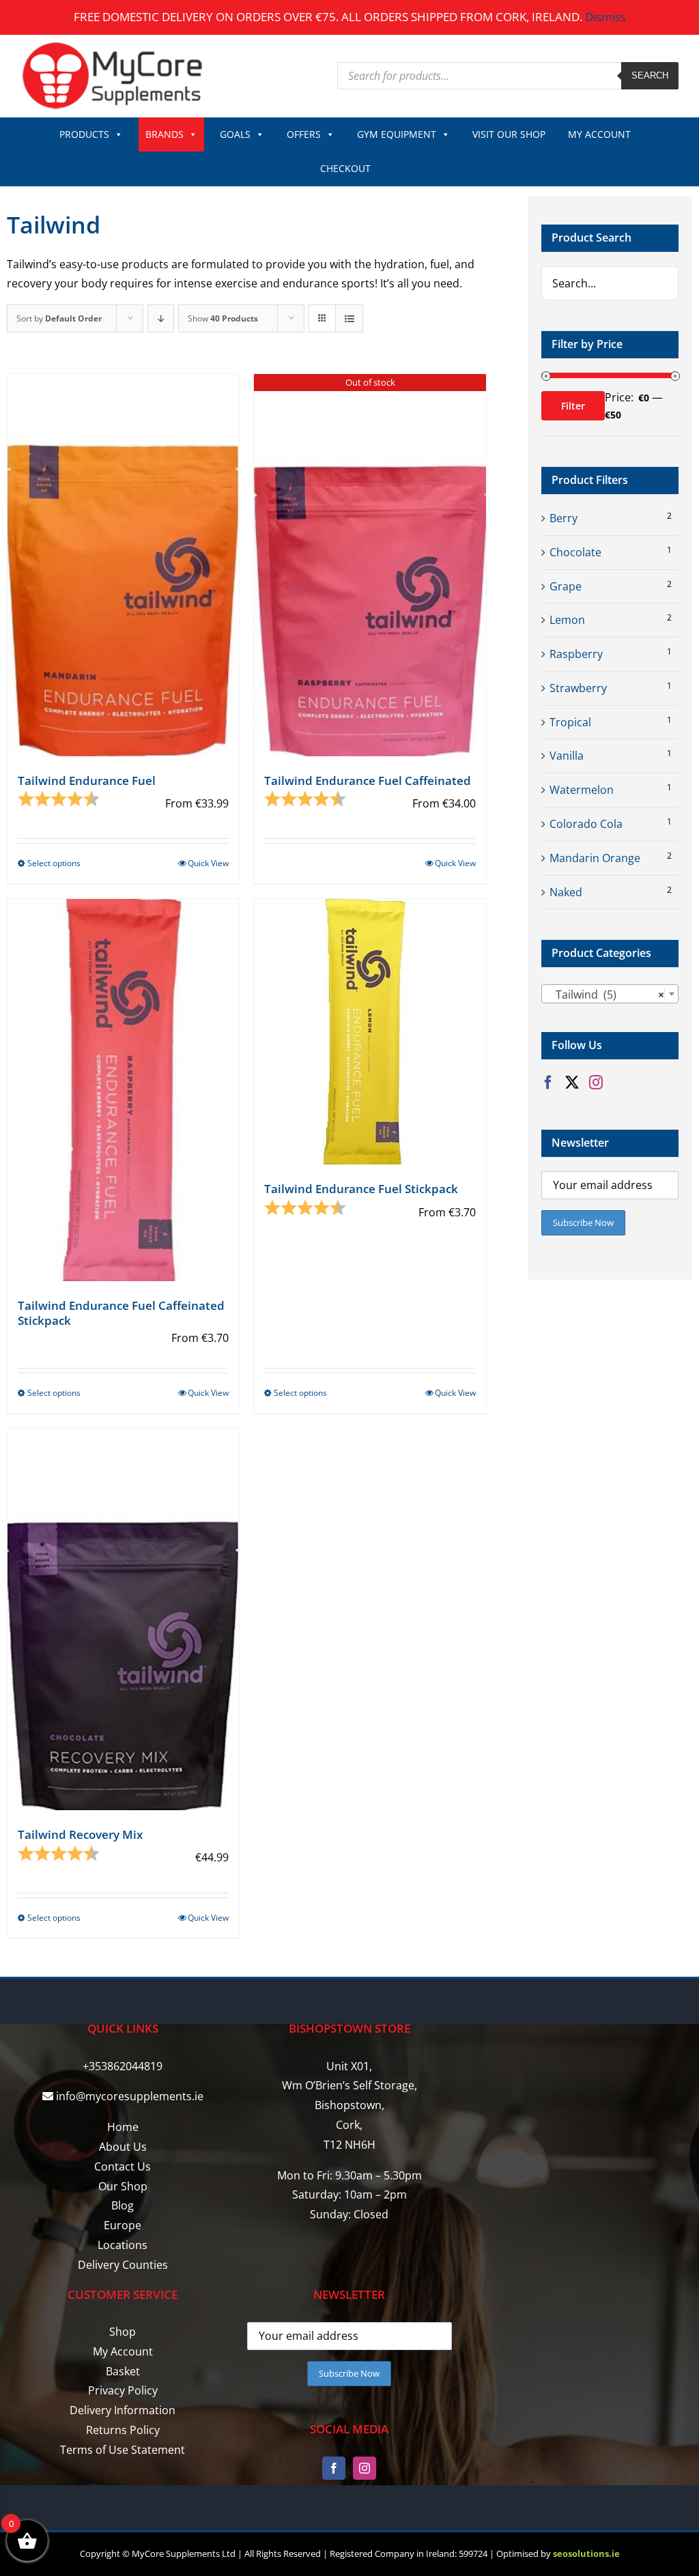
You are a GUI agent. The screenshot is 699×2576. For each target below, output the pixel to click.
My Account (123, 2351)
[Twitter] (572, 1083)
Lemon (567, 620)
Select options (54, 863)
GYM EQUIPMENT (397, 134)
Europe (123, 2225)
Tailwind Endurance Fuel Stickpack (361, 1189)
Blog (123, 2205)
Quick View (208, 863)
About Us (123, 2147)
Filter (573, 406)
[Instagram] (596, 1083)
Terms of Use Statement (123, 2450)
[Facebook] (548, 1083)
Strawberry (578, 688)
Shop (123, 2332)
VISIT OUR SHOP (509, 134)
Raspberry (576, 654)
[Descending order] (161, 318)
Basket (123, 2371)
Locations (123, 2245)
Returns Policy (123, 2430)
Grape (566, 586)
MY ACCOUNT (599, 134)
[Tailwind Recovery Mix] (123, 1619)
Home (123, 2127)
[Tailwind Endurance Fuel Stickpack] (370, 1032)
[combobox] (610, 994)
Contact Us (123, 2166)
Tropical (570, 722)
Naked (566, 892)
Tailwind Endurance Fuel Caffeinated (368, 781)
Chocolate (575, 552)
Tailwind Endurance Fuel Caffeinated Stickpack (121, 1313)
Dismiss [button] (605, 17)
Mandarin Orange (595, 858)
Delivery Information (123, 2410)
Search (650, 75)
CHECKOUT (345, 168)
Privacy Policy (123, 2390)
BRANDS (165, 134)
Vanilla (567, 756)
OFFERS (304, 134)
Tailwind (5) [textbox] (606, 994)
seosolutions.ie (586, 2553)
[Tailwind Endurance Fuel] (123, 565)
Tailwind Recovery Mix (80, 1834)
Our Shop (123, 2186)
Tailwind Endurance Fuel (87, 781)
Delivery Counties (123, 2265)
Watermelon (582, 790)
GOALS (235, 134)
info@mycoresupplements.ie (130, 2096)
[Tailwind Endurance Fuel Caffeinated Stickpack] (123, 1090)
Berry (564, 518)
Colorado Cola (586, 824)
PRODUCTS (84, 134)
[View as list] (349, 318)
